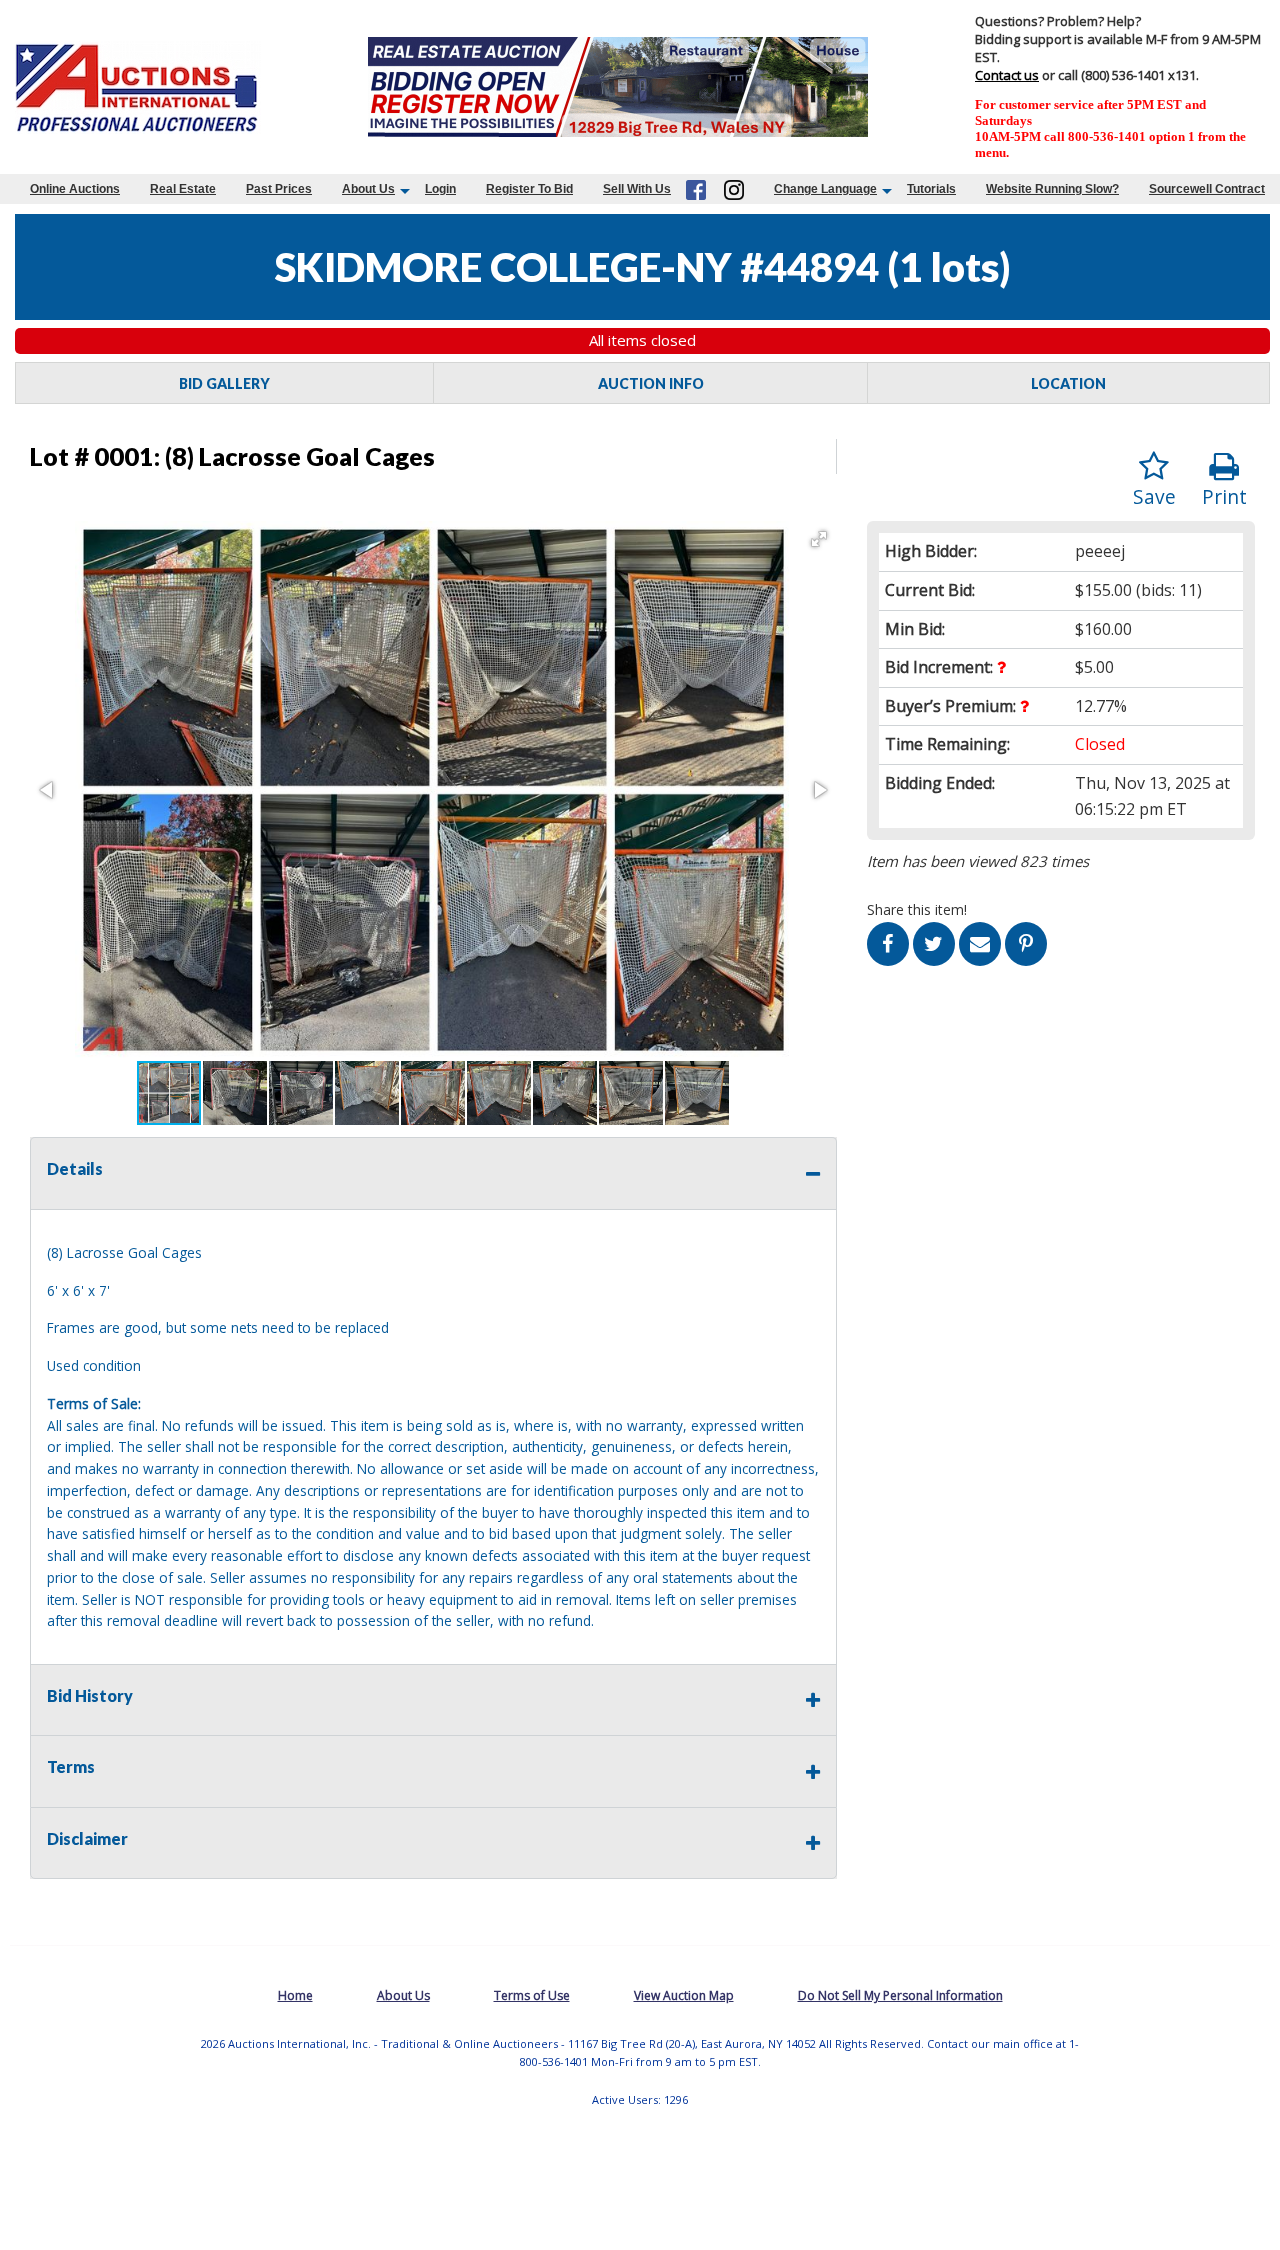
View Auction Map (684, 1995)
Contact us (1007, 75)
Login (440, 189)
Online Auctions (75, 189)
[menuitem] (75, 189)
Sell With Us (637, 189)
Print (1224, 496)
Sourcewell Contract (1207, 189)
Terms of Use (532, 1995)
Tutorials (931, 189)
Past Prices (279, 189)
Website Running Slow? (1052, 189)
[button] (819, 539)
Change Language (825, 189)
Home (295, 1995)
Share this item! (917, 909)
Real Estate (183, 189)
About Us (368, 189)
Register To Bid (529, 189)
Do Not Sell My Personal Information (900, 1995)
